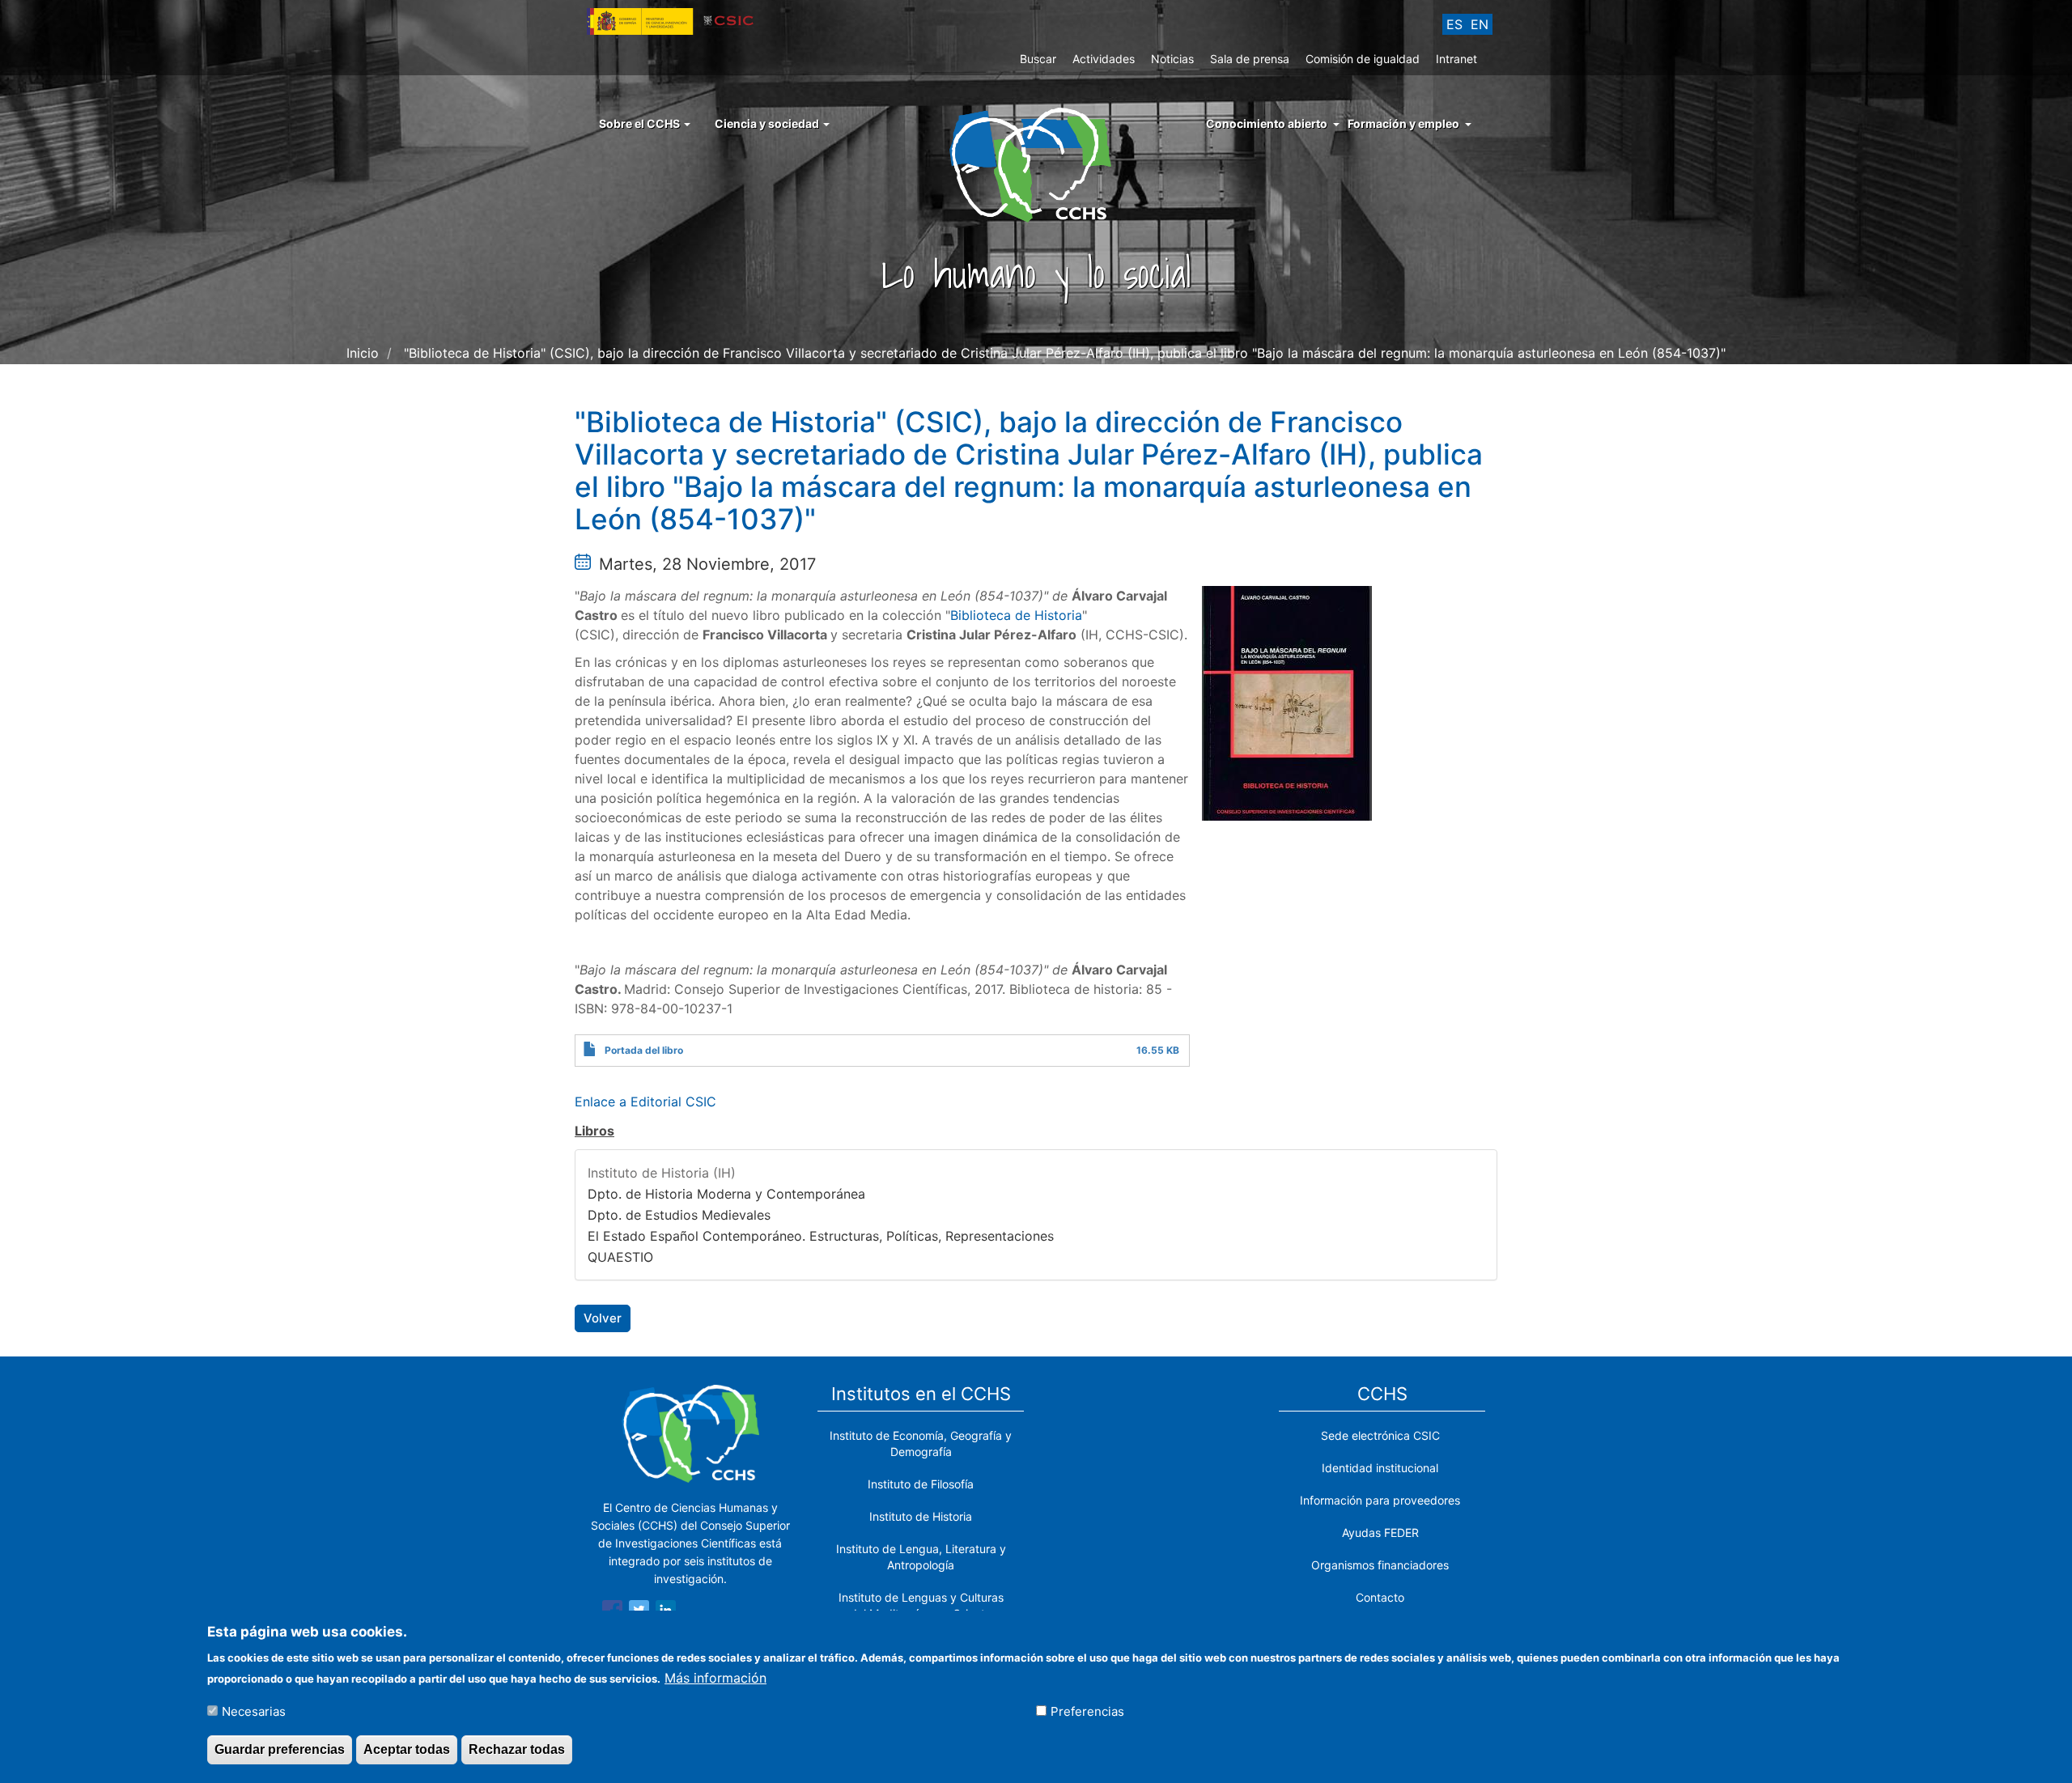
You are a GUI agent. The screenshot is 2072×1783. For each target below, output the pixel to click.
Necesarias (254, 1711)
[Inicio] (1036, 163)
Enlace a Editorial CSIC (645, 1102)
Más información (715, 1677)
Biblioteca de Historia (1016, 615)
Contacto (1380, 1597)
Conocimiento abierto (1267, 123)
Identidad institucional (1380, 1468)
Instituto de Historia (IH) (662, 1173)
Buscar (1038, 59)
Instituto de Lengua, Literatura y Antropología (921, 1557)
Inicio (363, 353)
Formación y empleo (1403, 123)
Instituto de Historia (921, 1516)
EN (1480, 24)
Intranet (1456, 59)
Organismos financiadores (1380, 1565)
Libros (594, 1131)
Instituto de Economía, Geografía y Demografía (921, 1443)
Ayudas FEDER (1380, 1533)
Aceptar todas (407, 1749)
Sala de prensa (1250, 59)
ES (1454, 24)
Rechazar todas (517, 1749)
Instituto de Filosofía (921, 1484)
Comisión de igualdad (1363, 59)
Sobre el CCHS (641, 123)
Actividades (1104, 59)
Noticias (1172, 59)
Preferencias (1087, 1711)
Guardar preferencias (280, 1749)
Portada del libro (644, 1050)
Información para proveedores (1380, 1500)
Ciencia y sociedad (768, 123)
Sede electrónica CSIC (1380, 1435)
